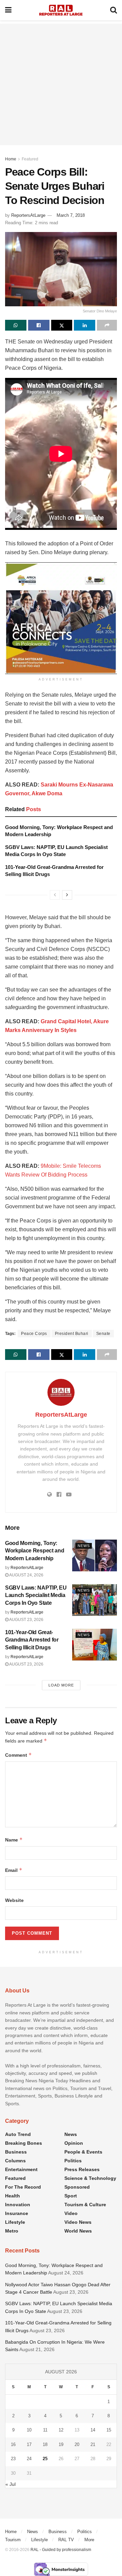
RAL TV (66, 2540)
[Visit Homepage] (61, 10)
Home (11, 159)
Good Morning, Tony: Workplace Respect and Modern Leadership (35, 1551)
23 (13, 2459)
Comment (18, 1755)
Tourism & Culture (85, 2205)
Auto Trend (18, 2134)
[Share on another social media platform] (107, 325)
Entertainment (21, 2169)
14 (93, 2430)
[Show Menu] (8, 10)
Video (71, 2213)
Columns (15, 2161)
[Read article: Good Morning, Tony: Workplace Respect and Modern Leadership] (95, 1555)
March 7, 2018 (71, 215)
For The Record (23, 2187)
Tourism (13, 2540)
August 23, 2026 (26, 1620)
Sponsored (77, 2187)
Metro (12, 2231)
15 (109, 2430)
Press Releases (82, 2169)
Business (16, 2152)
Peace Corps (34, 1334)
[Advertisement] (61, 84)
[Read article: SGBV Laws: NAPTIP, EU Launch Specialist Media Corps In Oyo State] (95, 1600)
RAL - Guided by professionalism (61, 2550)
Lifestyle (15, 2222)
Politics (73, 2161)
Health (13, 2196)
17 (29, 2444)
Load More (61, 1685)
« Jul (11, 2484)
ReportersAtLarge (28, 215)
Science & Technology (90, 2178)
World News (78, 2231)
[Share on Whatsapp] (16, 325)
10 (29, 2430)
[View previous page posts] (55, 895)
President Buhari (72, 1334)
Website (14, 1900)
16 (13, 2444)
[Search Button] (114, 10)
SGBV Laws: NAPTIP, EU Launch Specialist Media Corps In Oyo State (36, 1595)
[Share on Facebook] (39, 325)
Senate (103, 1334)
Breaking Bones (24, 2143)
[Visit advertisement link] (61, 618)
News (84, 1546)
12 (61, 2430)
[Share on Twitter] (62, 325)
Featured (30, 159)
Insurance (17, 2213)
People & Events (83, 2152)
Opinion (74, 2143)
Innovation (18, 2205)
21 (93, 2444)
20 (77, 2444)
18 (45, 2444)
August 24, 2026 (26, 1575)
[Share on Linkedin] (85, 325)
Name (14, 1840)
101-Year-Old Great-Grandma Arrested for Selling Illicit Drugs (32, 1640)
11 (45, 2430)
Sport (71, 2196)
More (89, 2540)
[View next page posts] (67, 895)
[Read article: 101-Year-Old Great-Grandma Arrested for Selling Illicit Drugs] (95, 1645)
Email (14, 1870)
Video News (78, 2222)
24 (29, 2459)
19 (61, 2444)
